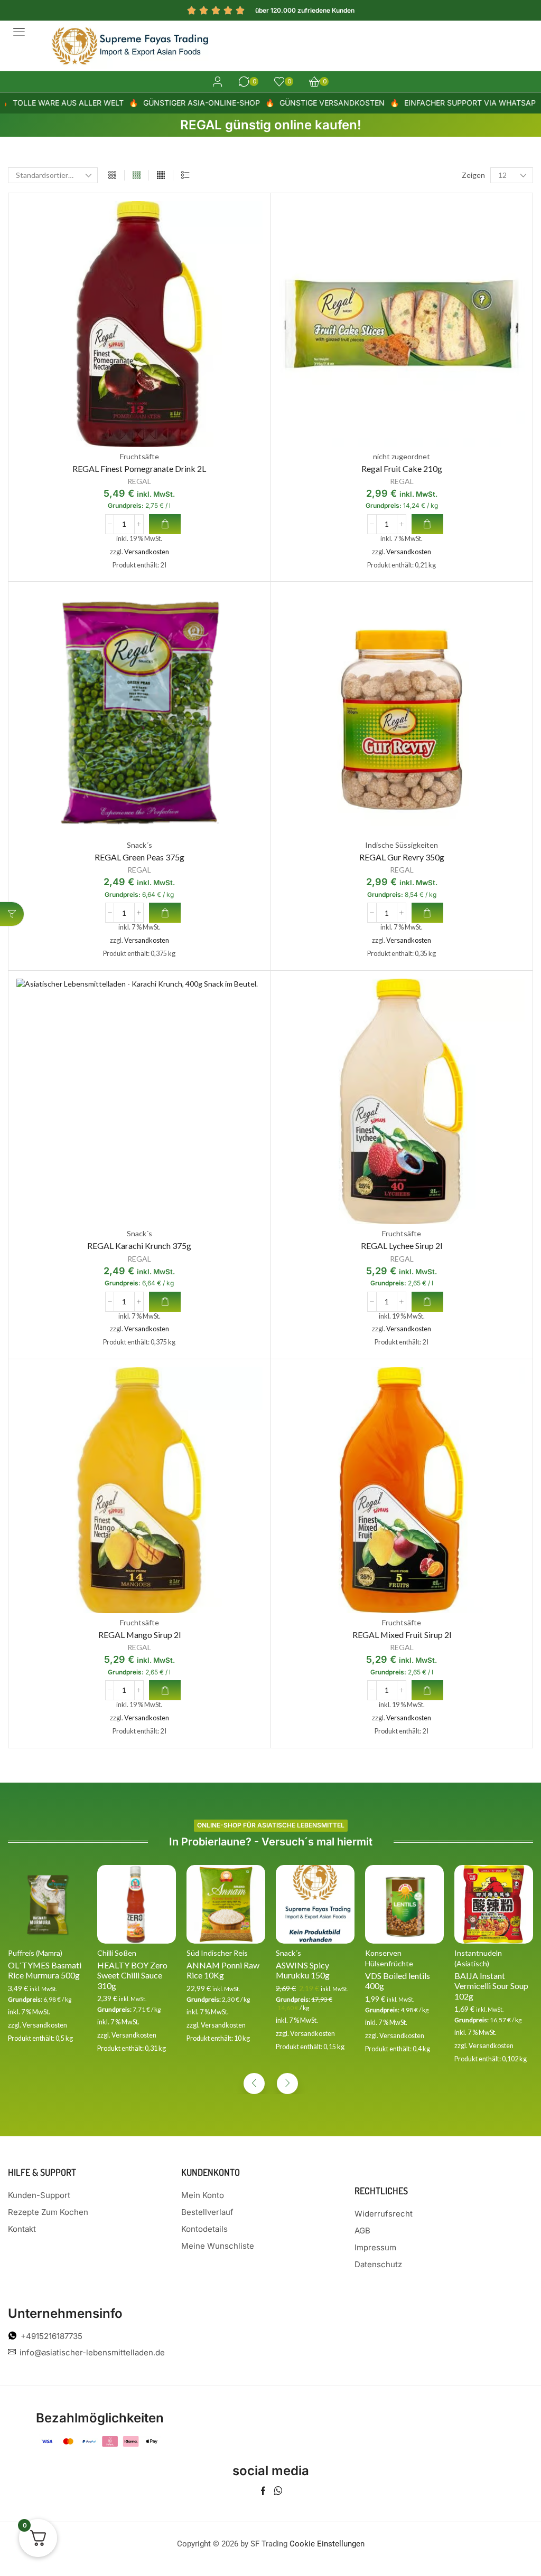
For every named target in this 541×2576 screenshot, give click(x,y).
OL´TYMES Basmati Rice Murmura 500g (45, 1970)
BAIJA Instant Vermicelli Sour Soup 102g (491, 1986)
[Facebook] (263, 2491)
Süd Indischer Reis (217, 1953)
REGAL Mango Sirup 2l (139, 1635)
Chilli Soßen (117, 1953)
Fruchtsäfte (139, 456)
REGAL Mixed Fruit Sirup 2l (402, 1635)
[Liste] (185, 175)
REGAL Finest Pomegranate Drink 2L (139, 468)
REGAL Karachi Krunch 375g (139, 1246)
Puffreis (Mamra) (35, 1953)
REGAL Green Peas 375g (139, 857)
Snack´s (139, 845)
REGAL (139, 481)
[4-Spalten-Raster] (137, 175)
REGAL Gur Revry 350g (402, 857)
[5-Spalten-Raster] (161, 175)
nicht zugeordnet (402, 456)
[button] (19, 32)
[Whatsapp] (278, 2491)
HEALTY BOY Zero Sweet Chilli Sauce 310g (132, 1975)
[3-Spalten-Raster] (112, 175)
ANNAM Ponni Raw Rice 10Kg (223, 1970)
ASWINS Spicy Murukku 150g (303, 1970)
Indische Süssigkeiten (402, 845)
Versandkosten (147, 552)
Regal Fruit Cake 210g (402, 468)
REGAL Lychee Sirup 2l (402, 1246)
